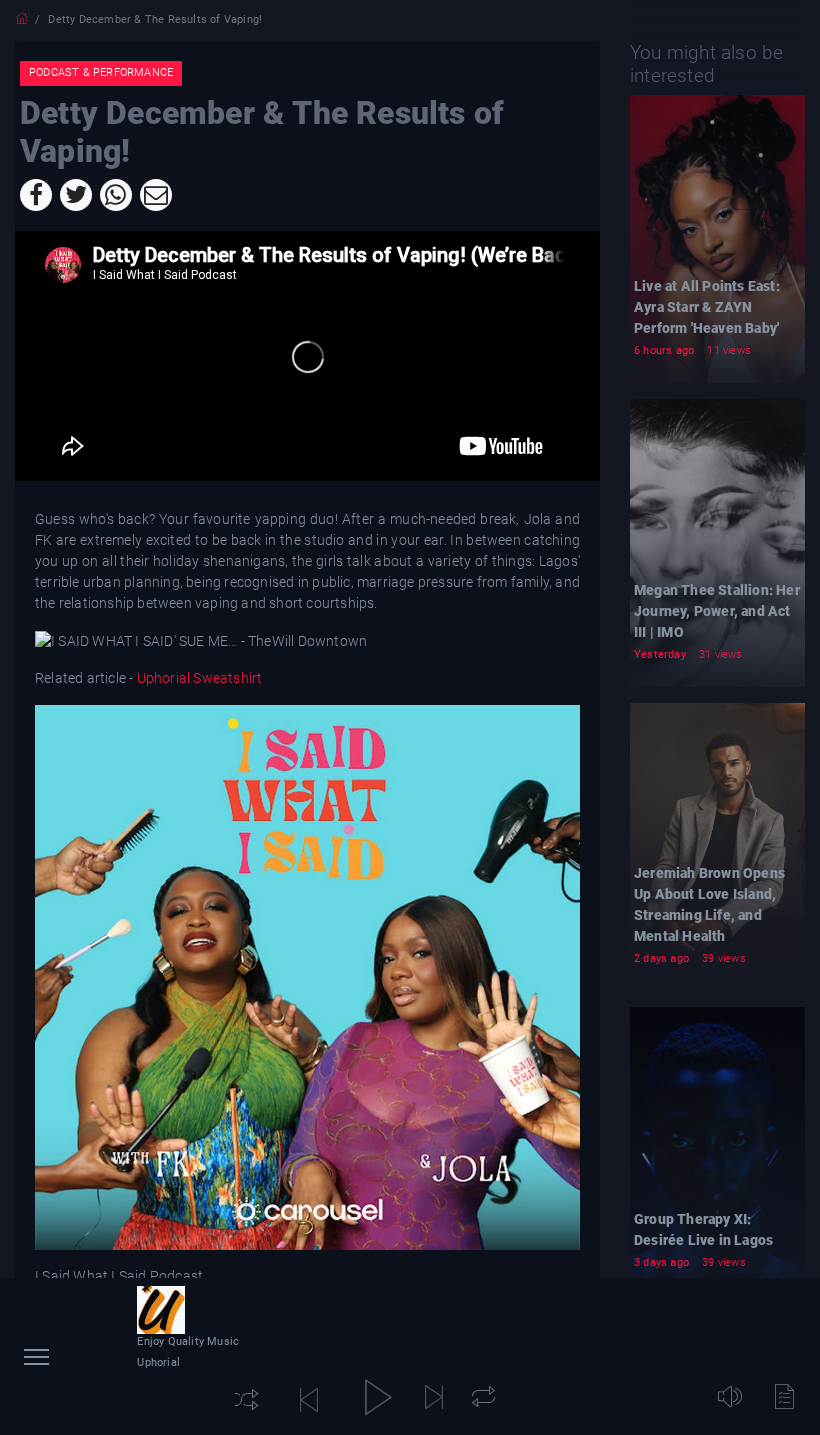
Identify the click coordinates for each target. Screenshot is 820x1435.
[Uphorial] (161, 1310)
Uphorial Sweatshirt (197, 678)
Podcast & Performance (101, 72)
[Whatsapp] (116, 195)
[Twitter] (76, 195)
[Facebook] (36, 195)
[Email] (156, 195)
